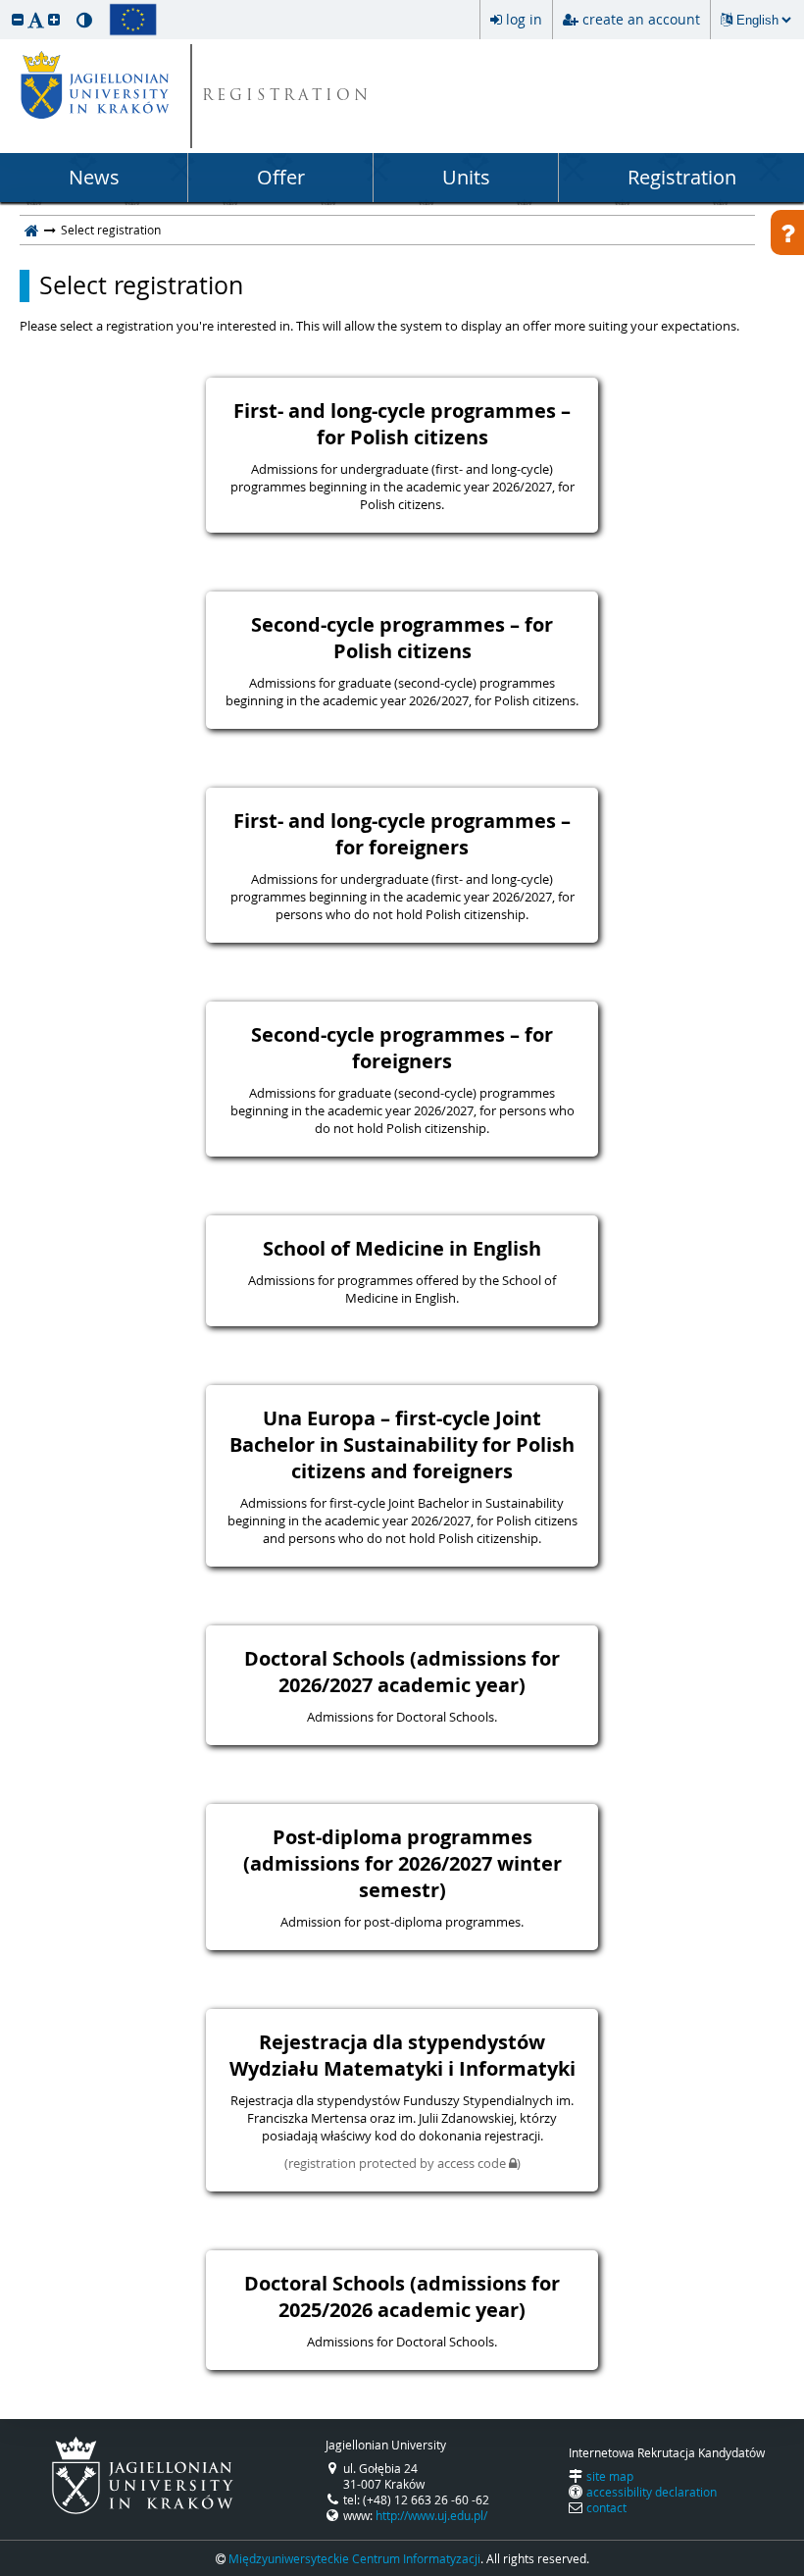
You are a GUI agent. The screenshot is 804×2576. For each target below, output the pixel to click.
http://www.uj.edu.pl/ (431, 2515)
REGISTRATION (287, 97)
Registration (682, 177)
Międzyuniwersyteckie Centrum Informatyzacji (354, 2558)
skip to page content (5, 5)
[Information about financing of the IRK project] (133, 20)
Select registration (141, 285)
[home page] (32, 230)
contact (606, 2507)
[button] (18, 19)
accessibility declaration (652, 2492)
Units (466, 177)
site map (610, 2476)
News (94, 177)
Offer (281, 177)
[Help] (787, 232)
